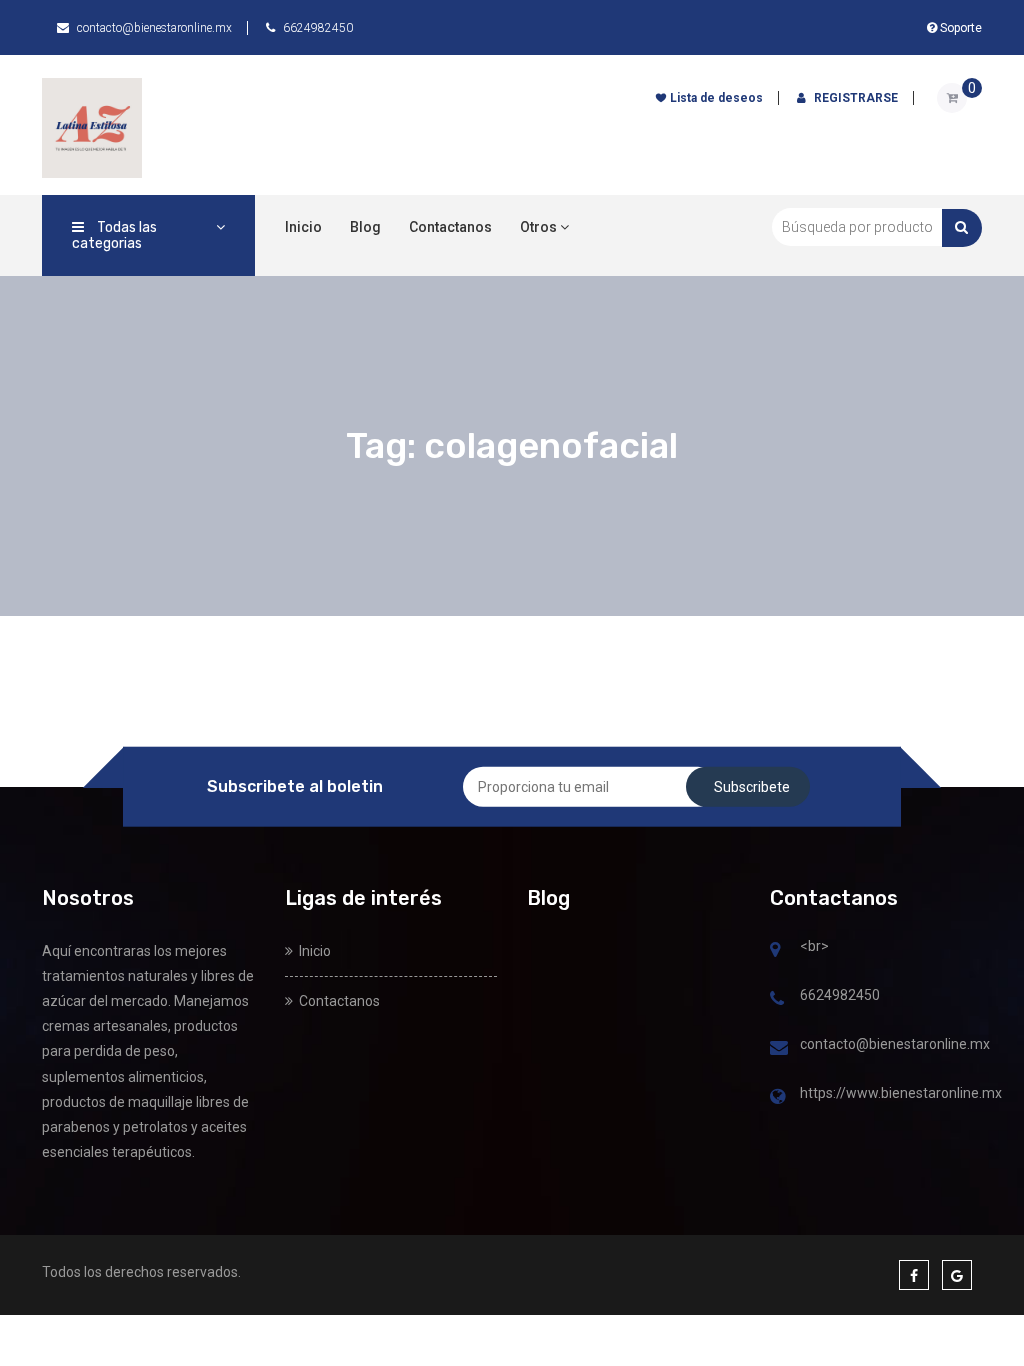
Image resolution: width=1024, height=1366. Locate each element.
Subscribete (752, 786)
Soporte (959, 28)
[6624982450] (777, 1000)
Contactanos (450, 227)
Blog (365, 227)
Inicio (303, 227)
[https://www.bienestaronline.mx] (777, 1098)
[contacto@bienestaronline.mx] (779, 1049)
